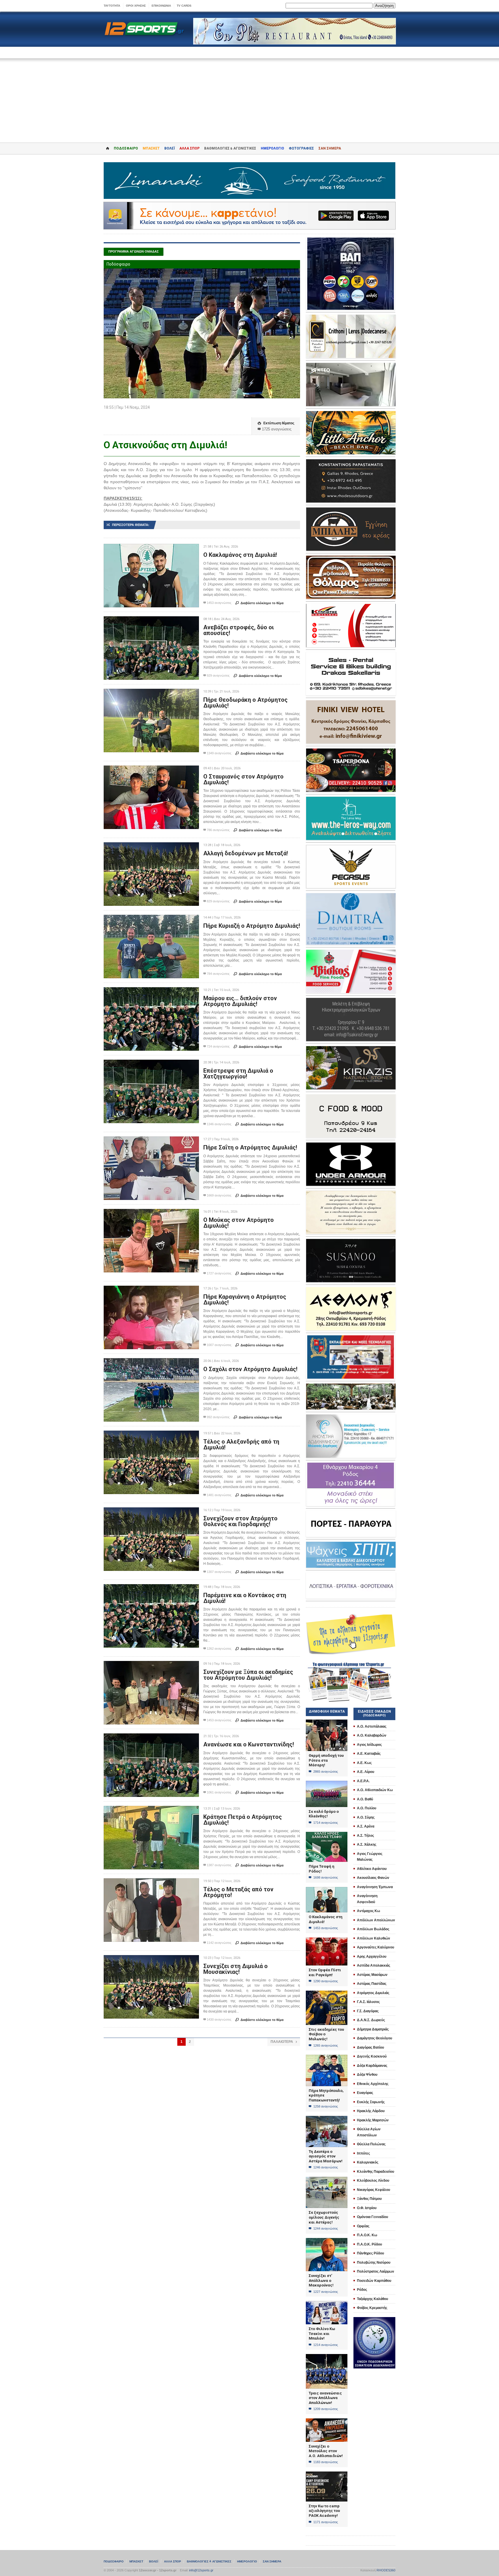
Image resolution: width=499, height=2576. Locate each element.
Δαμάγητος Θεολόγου (375, 2038)
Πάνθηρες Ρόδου (370, 2253)
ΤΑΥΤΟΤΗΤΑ (112, 6)
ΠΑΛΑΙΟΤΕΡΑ (284, 2042)
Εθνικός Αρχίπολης (373, 2084)
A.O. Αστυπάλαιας (372, 1726)
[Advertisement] (249, 96)
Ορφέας (363, 2226)
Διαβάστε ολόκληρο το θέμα (259, 603)
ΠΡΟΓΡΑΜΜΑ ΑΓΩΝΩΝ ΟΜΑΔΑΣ (134, 251)
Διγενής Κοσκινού (372, 2056)
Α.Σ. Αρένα (366, 1826)
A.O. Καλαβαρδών (372, 1735)
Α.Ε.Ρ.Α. (363, 1781)
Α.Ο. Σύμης (366, 1817)
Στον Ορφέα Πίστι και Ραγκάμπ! (325, 1972)
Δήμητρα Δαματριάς (373, 2029)
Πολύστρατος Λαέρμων (376, 2271)
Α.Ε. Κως (364, 1763)
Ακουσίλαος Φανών (373, 1878)
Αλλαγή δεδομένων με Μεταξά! (246, 853)
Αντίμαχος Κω (368, 1911)
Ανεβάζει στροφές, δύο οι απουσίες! (239, 630)
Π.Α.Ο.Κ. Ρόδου (369, 2244)
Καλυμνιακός (368, 2162)
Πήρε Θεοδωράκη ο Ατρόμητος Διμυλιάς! (245, 703)
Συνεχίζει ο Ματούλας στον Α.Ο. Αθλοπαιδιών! (326, 2451)
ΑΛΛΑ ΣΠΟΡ (189, 148)
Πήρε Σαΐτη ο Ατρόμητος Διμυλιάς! (250, 1147)
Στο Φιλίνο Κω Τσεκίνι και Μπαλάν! (322, 2334)
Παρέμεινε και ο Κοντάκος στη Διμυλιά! (245, 1598)
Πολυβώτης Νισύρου (374, 2263)
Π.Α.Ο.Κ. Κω (367, 2235)
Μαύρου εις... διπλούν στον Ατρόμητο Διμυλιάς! (240, 1001)
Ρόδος (362, 2290)
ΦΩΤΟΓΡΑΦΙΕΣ (301, 148)
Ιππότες (363, 2153)
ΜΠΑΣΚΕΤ (151, 148)
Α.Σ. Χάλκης (367, 1845)
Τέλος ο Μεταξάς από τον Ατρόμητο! (238, 1892)
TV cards (184, 6)
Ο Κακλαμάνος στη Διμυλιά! (240, 555)
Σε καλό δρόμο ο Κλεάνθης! (324, 1814)
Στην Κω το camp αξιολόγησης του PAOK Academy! (324, 2511)
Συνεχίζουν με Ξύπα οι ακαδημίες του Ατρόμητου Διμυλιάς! (248, 1675)
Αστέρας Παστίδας (372, 1984)
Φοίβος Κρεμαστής (372, 2308)
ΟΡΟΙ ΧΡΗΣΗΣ (136, 6)
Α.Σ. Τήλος (365, 1836)
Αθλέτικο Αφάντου (372, 1869)
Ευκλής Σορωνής (371, 2102)
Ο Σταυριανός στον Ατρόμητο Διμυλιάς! (243, 779)
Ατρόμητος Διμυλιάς (373, 1993)
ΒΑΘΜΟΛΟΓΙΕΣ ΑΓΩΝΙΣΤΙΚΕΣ (209, 2561)
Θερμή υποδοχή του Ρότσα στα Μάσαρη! (326, 1760)
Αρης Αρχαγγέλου (372, 1957)
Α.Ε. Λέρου (366, 1772)
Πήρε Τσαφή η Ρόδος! (322, 1869)
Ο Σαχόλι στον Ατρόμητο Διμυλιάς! (250, 1369)
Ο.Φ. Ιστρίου (367, 2208)
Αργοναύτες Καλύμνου (376, 1947)
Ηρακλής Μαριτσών (373, 2120)
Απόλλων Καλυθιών (374, 1938)
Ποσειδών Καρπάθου (374, 2281)
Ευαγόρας (365, 2093)
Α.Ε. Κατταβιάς (369, 1754)
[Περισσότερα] (151, 549)
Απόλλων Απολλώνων (376, 1920)
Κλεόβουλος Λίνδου (373, 2181)
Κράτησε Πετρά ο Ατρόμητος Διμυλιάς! (243, 1820)
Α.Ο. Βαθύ (365, 1799)
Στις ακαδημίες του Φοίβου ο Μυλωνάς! (326, 2034)
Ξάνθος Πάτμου (369, 2199)
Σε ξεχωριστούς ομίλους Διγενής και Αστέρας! (324, 2217)
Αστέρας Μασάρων (372, 1975)
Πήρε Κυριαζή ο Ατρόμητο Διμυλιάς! (252, 926)
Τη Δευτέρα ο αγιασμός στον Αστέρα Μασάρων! (326, 2156)
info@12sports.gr (201, 2570)
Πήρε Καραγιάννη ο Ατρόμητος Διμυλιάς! (245, 1300)
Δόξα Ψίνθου (367, 2075)
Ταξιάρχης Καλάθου (373, 2299)
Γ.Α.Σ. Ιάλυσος (368, 2002)
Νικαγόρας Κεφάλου (374, 2190)
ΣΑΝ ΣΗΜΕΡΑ (330, 148)
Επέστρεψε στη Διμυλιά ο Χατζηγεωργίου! (238, 1074)
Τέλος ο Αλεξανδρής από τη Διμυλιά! (241, 1444)
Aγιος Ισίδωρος (369, 1745)
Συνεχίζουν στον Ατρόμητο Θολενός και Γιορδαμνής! (240, 1521)
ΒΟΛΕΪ (170, 148)
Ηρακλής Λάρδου (371, 2111)
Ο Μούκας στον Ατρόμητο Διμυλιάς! (239, 1223)
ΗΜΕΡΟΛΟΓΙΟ (272, 148)
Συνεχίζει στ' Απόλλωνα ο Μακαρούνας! (321, 2280)
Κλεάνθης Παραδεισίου (376, 2172)
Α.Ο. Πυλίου (367, 1808)
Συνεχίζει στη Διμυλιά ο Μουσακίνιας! (235, 1969)
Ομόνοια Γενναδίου (373, 2217)
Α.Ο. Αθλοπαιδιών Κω (375, 1790)
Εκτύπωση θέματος (276, 423)
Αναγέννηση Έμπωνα (375, 1887)
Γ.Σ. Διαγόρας (368, 2011)
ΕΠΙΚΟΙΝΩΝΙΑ (161, 6)
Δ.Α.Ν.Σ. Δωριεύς (371, 2020)
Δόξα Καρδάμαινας (372, 2066)
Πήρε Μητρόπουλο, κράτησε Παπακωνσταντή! (326, 2095)
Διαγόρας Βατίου (370, 2047)
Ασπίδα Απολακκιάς (374, 1965)
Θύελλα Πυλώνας (371, 2144)
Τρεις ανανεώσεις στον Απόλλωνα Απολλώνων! (325, 2398)
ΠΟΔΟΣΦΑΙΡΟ (126, 148)
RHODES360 (386, 2570)
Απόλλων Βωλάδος (373, 1929)
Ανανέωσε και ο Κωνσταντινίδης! (249, 1744)
